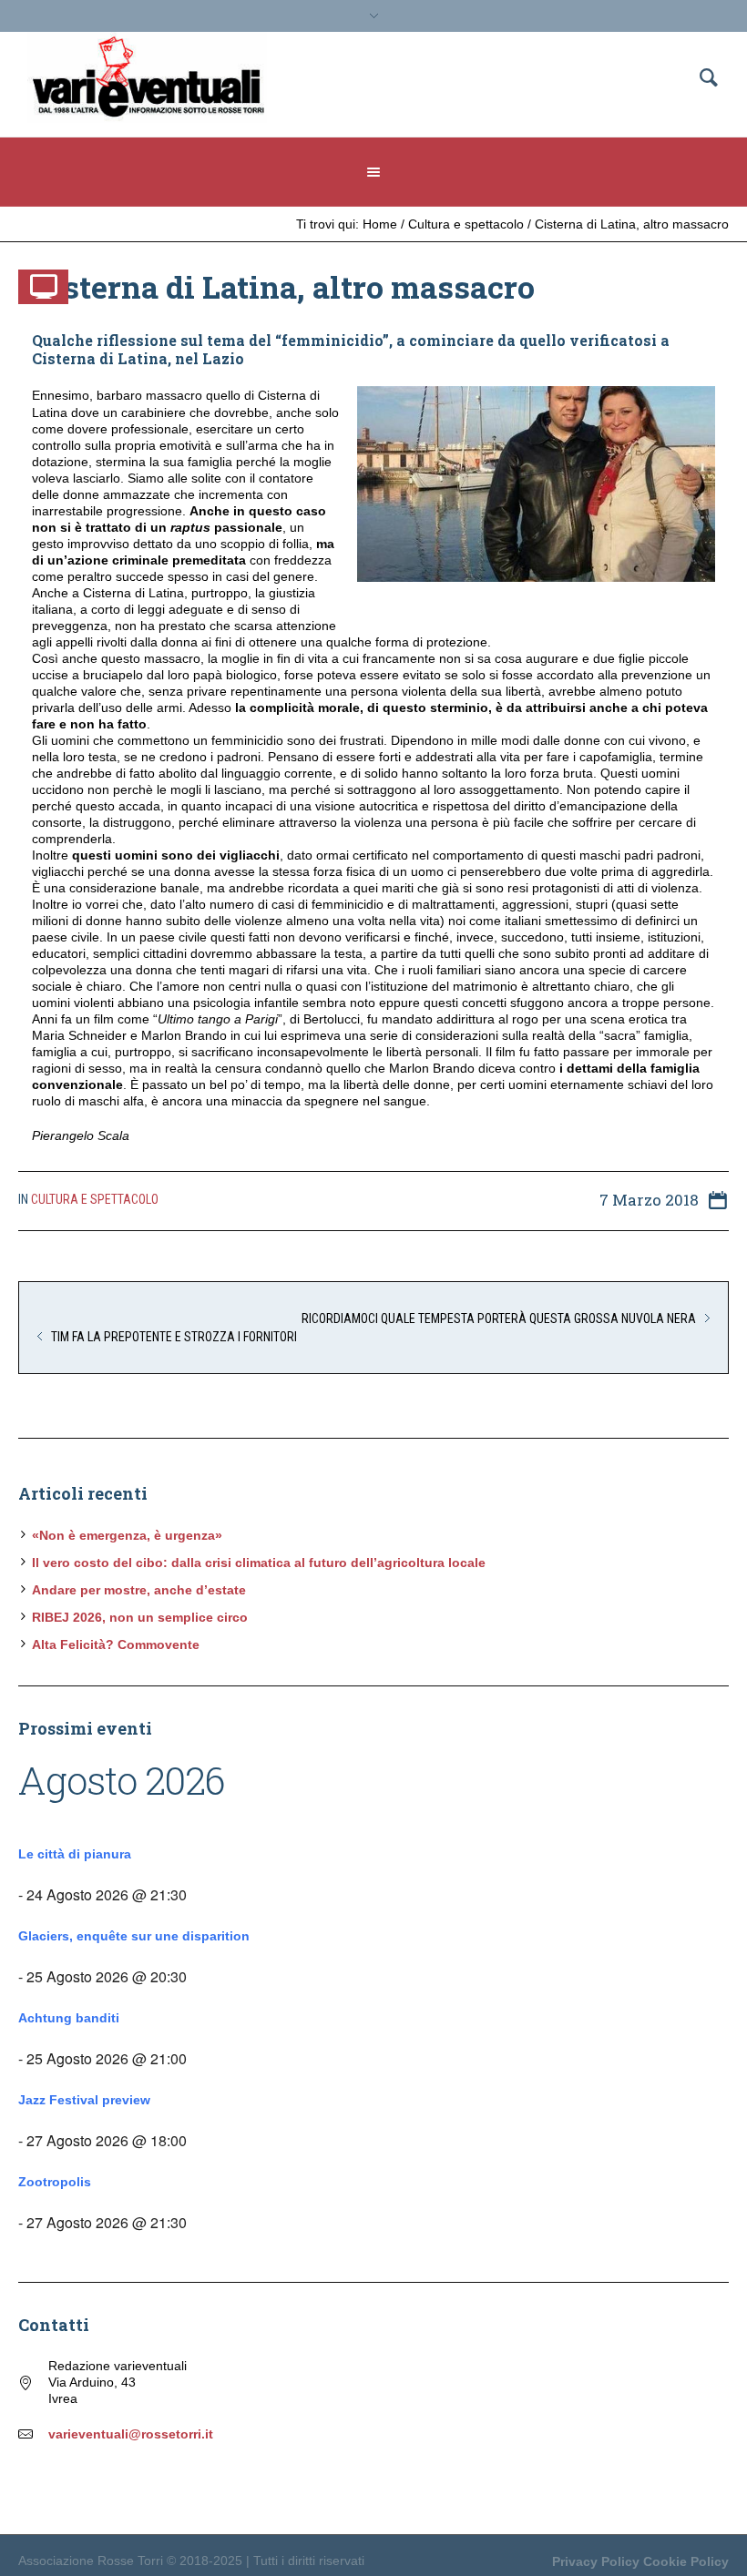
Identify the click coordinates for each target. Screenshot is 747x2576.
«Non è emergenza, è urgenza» (127, 1535)
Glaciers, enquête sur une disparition (134, 1936)
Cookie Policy (686, 2561)
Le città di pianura (75, 1854)
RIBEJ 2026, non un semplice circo (140, 1617)
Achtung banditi (69, 2018)
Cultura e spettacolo (466, 224)
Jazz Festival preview (84, 2100)
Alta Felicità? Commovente (116, 1644)
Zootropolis (55, 2182)
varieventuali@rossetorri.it (131, 2434)
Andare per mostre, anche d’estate (139, 1590)
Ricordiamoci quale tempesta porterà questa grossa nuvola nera (499, 1319)
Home (380, 224)
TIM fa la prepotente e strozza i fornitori (174, 1337)
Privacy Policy (596, 2561)
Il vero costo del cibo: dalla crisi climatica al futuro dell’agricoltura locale (259, 1563)
